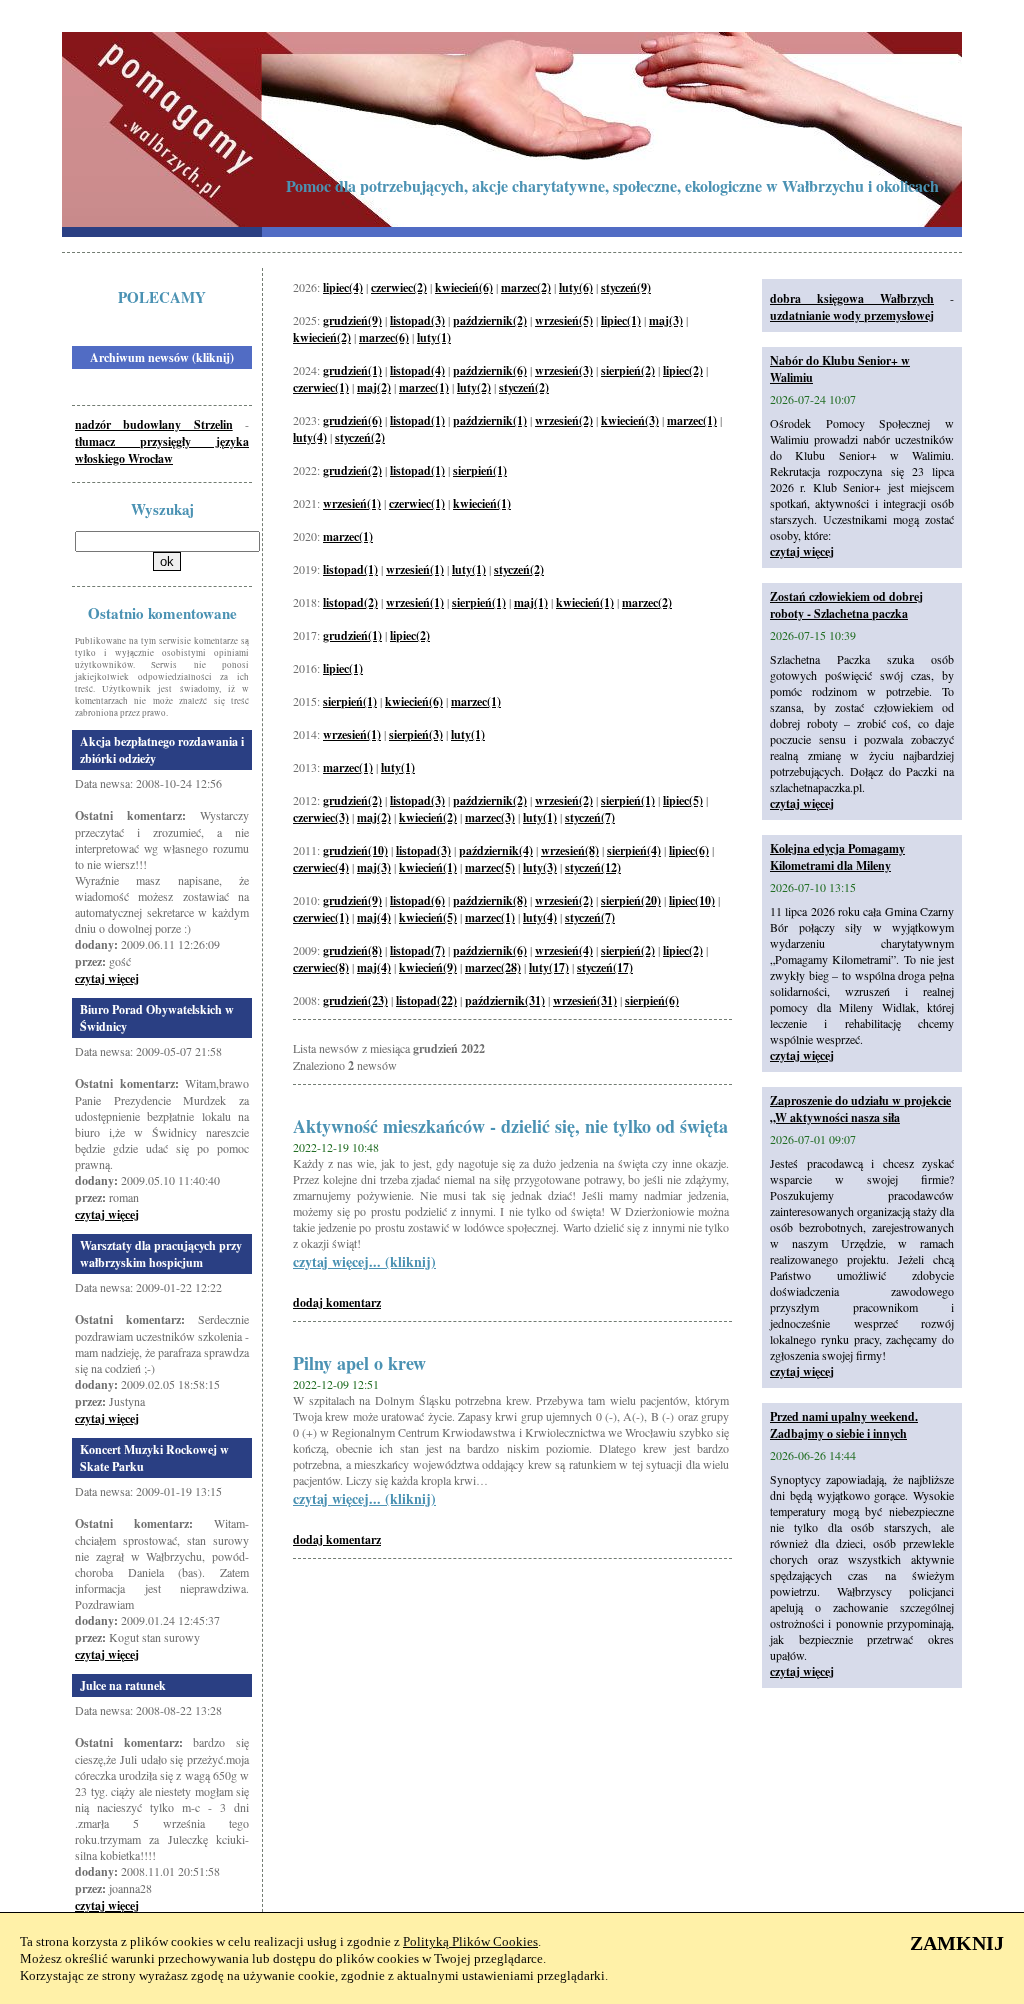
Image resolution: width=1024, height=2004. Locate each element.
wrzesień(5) (564, 320)
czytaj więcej (107, 978)
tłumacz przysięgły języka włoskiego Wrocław (162, 450)
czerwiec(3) (321, 817)
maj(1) (531, 602)
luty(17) (549, 967)
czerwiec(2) (399, 287)
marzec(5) (490, 867)
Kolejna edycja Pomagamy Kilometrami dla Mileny (837, 857)
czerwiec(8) (321, 967)
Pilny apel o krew (359, 1363)
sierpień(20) (631, 900)
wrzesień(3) (564, 370)
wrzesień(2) (564, 420)
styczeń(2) (524, 387)
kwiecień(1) (482, 503)
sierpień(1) (480, 470)
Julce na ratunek (123, 1685)
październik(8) (490, 900)
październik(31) (505, 1000)
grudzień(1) (352, 370)
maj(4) (374, 917)
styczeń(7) (590, 817)
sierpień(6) (652, 1000)
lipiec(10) (692, 900)
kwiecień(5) (428, 917)
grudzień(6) (352, 420)
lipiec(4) (343, 287)
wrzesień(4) (564, 950)
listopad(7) (417, 950)
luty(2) (474, 387)
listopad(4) (417, 370)
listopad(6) (417, 900)
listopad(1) (417, 420)
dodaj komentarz (337, 1302)
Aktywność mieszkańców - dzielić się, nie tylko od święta (510, 1126)
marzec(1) (424, 387)
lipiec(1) (621, 320)
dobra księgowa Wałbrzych (852, 298)
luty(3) (540, 867)
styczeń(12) (593, 867)
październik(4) (496, 850)
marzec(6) (384, 337)
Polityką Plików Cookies (470, 1941)
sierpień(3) (416, 734)
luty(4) (310, 437)
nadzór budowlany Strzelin (154, 424)
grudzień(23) (355, 1000)
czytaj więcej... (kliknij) (364, 1261)
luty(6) (576, 287)
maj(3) (666, 320)
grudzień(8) (352, 950)
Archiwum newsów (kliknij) (162, 357)
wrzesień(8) (570, 850)
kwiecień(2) (322, 337)
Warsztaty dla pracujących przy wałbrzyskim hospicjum (161, 1254)
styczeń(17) (605, 967)
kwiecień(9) (428, 967)
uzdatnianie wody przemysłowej (852, 315)
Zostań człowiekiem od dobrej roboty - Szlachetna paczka (846, 605)
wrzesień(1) (352, 503)
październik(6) (490, 370)
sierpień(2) (628, 370)
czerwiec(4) (321, 867)
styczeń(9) (626, 287)
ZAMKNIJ (957, 1943)
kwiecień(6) (464, 287)
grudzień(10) (355, 850)
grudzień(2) (352, 470)
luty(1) (434, 337)
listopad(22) (426, 1000)
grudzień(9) (352, 320)
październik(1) (490, 420)
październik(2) (490, 320)
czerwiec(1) (321, 387)
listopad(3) (417, 320)
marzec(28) (493, 967)
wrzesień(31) (585, 1000)
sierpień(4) (634, 850)
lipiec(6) (689, 850)
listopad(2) (350, 602)
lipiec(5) (683, 800)
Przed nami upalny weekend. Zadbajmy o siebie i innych (844, 1425)
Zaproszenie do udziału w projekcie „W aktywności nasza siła (860, 1109)
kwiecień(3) (630, 420)
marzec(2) (526, 287)
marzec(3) (490, 817)
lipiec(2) (683, 370)
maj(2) (374, 387)
